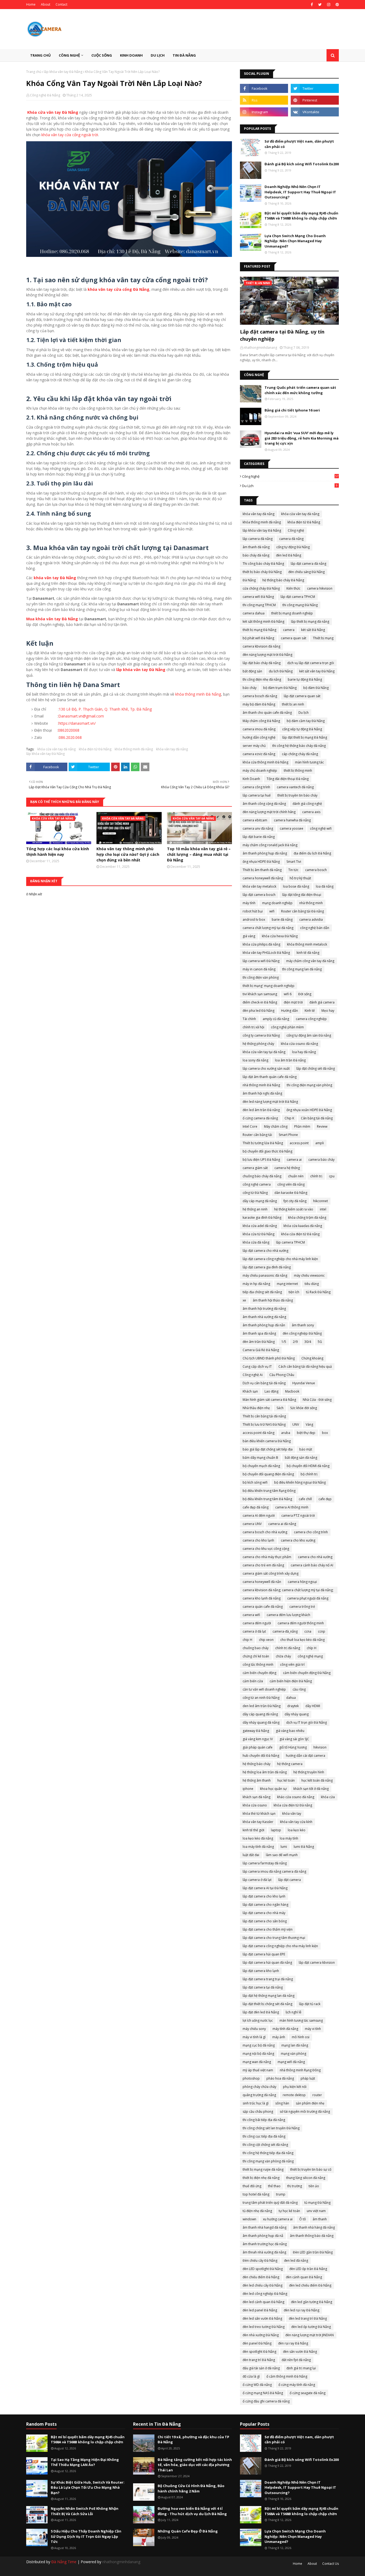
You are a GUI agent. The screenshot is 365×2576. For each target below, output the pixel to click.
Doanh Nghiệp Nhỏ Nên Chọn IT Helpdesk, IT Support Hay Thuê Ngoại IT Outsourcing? (300, 192)
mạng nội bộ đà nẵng (258, 2054)
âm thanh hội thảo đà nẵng (273, 1300)
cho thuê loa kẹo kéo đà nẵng (302, 1640)
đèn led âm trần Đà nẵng (261, 1110)
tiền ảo (314, 2186)
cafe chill (305, 1499)
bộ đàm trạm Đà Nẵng (280, 688)
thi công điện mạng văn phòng (309, 1085)
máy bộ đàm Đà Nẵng (259, 704)
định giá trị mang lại (301, 2368)
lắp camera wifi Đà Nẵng (261, 961)
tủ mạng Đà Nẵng (317, 2203)
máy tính (249, 903)
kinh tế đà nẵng (308, 953)
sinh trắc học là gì (256, 2103)
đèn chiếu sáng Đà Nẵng (306, 572)
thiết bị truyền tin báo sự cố (311, 2169)
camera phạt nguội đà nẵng (308, 1598)
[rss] (264, 100)
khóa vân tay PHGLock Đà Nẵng (266, 953)
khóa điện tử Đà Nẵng (95, 749)
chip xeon (266, 1640)
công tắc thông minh (258, 1665)
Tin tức (293, 870)
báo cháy (250, 688)
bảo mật (306, 1449)
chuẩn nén (296, 1176)
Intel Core (250, 1126)
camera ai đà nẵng (282, 1524)
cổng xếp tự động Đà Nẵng (302, 729)
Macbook (292, 1391)
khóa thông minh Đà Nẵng (198, 694)
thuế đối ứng (252, 2186)
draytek (293, 1706)
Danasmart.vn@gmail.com (81, 716)
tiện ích (294, 1292)
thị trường (295, 2186)
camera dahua (254, 613)
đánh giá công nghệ (307, 804)
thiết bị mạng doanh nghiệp (292, 613)
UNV (296, 1424)
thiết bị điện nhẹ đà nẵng (261, 2178)
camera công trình (256, 787)
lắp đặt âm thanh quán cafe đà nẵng (270, 1077)
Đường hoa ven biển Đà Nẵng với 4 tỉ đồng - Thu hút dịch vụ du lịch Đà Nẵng (192, 2511)
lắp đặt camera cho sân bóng (265, 1921)
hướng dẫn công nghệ (259, 737)
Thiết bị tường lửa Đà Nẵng (263, 1143)
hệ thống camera (290, 1764)
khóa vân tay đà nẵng (172, 749)
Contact (61, 4)
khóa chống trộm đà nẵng (307, 1218)
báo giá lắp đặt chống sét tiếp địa (268, 1449)
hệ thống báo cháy (257, 1764)
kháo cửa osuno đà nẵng (296, 1797)
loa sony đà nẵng (255, 1060)
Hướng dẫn (290, 1011)
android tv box (254, 920)
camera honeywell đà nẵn (262, 1582)
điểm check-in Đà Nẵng (260, 1002)
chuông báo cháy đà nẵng (262, 1176)
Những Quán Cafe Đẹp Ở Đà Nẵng (188, 2531)
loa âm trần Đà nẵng (290, 1060)
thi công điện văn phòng (261, 977)
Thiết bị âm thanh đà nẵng (262, 870)
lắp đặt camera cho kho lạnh (264, 1896)
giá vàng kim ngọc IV (258, 1739)
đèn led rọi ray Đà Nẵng (302, 2310)
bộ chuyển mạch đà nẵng (261, 1466)
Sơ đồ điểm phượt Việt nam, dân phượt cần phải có (299, 144)
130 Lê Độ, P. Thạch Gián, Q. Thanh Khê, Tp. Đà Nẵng (105, 709)
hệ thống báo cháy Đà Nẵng (283, 580)
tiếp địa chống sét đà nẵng (262, 1292)
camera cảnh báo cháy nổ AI (312, 1565)
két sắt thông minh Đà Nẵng (263, 622)
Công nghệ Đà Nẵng (45, 95)
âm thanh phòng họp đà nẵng (265, 853)
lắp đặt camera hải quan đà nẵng (267, 1963)
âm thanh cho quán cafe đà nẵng (267, 713)
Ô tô (303, 2219)
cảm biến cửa (253, 1681)
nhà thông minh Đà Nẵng (261, 1085)
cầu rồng (299, 1689)
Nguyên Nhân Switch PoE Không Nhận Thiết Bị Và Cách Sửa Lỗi (85, 2511)
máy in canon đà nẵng (259, 969)
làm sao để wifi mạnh (282, 1855)
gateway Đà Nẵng (256, 1731)
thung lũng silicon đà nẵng (306, 2178)
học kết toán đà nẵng (317, 1780)
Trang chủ (34, 72)
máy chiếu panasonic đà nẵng (265, 1275)
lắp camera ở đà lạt (257, 1880)
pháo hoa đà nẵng (280, 2078)
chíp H (312, 1648)
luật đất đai (251, 1855)
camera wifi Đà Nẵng (258, 597)
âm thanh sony (303, 1325)
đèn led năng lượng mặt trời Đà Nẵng (270, 1102)
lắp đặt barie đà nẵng (259, 837)
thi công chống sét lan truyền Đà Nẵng (271, 2128)
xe (244, 1300)
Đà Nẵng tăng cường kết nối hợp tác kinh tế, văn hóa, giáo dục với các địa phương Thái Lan (195, 2465)
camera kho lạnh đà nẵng (262, 1598)
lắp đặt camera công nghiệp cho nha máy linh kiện (280, 1946)
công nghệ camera (257, 1184)
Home (31, 4)
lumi (284, 1847)
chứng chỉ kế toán (256, 1656)
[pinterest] (337, 5)
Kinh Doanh (251, 779)
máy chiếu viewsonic (309, 1275)
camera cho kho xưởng (298, 1540)
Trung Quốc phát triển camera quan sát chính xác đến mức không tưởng (300, 390)
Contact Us (331, 2564)
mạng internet (287, 1284)
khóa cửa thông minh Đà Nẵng (265, 762)
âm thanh (320, 2219)
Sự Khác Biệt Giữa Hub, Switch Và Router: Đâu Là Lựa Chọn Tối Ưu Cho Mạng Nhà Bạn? (88, 2487)
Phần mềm (302, 1126)
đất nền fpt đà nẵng (296, 2360)
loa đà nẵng (325, 886)
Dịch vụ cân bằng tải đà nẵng (264, 1383)
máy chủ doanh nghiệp (260, 771)
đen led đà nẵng (296, 2261)
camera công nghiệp (311, 1019)
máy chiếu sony (254, 2029)
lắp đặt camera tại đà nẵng (263, 1987)
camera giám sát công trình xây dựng (271, 1573)
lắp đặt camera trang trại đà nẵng (268, 1979)
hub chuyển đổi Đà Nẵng (261, 1756)
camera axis (311, 812)
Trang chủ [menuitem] (40, 55)
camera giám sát (255, 1168)
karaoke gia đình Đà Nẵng (262, 1218)
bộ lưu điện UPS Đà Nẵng (261, 1160)
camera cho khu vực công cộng (266, 1549)
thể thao (274, 2186)
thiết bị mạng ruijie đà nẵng (263, 2169)
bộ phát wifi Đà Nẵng (258, 638)
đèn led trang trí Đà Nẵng (308, 2318)
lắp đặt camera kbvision (317, 1963)
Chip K (289, 1118)
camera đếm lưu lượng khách (288, 1615)
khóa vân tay (292, 1814)
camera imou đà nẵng (259, 729)
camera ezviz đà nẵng (259, 754)
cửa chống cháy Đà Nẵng (261, 588)
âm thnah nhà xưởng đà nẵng (264, 2252)
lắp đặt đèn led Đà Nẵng (261, 2012)
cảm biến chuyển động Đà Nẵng (307, 1673)
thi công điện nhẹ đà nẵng (262, 679)
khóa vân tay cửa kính (296, 1822)
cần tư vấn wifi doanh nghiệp (264, 1689)
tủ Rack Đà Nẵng (318, 1292)
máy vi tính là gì (254, 2037)
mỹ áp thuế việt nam (258, 2070)
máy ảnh (279, 2037)
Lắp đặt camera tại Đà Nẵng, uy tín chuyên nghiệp (282, 335)
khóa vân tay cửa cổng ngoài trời (70, 135)
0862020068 (69, 730)
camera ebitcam (255, 820)
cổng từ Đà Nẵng (255, 1193)
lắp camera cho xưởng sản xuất (266, 1069)
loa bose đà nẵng (296, 886)
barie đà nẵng (282, 920)
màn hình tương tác (309, 762)
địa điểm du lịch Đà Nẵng (312, 853)
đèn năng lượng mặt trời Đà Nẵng (267, 655)
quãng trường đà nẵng (259, 2095)
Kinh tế (310, 1011)
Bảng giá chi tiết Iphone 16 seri (292, 410)
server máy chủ (254, 746)
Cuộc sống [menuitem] (102, 55)
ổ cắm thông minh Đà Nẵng (287, 2376)
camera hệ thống (287, 1168)
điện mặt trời (293, 1002)
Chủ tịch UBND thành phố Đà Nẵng (269, 1358)
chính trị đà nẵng (288, 1648)
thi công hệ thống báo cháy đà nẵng (299, 746)
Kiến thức (293, 588)
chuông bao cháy (256, 1648)
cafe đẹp (325, 1499)
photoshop (251, 2078)
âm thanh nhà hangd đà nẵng (265, 2227)
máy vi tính (313, 2029)
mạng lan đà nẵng (295, 2045)
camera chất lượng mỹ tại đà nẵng (268, 928)
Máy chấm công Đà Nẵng (261, 721)
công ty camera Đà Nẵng (261, 1035)
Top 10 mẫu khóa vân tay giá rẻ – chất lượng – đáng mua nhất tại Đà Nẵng (199, 854)
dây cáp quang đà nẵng (260, 1714)
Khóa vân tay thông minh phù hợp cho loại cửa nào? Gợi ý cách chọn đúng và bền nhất (128, 854)
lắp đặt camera (290, 1880)
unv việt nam (316, 2211)
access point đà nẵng (259, 1433)
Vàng (309, 1424)
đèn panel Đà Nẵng (257, 2343)
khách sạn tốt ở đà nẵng (311, 1789)
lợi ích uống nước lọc (258, 2020)
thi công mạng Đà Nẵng (300, 605)
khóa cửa (328, 1797)
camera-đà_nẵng (285, 1631)
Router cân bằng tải (257, 1135)
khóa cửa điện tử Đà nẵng (300, 1234)
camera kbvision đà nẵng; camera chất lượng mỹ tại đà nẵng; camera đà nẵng (288, 1591)
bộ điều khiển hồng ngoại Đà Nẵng (300, 1482)
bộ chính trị (309, 1474)
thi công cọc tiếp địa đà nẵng (264, 2136)
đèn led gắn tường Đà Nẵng (312, 2302)
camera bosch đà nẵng (260, 696)
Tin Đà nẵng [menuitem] (184, 55)
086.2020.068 (70, 737)
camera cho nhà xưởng (315, 1557)
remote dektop (294, 2095)
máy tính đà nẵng (285, 2029)
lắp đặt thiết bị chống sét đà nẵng (267, 2004)
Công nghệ (290, 476)
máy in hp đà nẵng (256, 1284)
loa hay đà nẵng (304, 1052)
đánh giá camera (322, 1002)
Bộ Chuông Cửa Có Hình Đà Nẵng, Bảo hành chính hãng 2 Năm (191, 2488)
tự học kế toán (289, 2211)
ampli (320, 1143)
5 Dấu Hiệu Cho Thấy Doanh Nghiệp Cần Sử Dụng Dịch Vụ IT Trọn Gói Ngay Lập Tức (86, 2536)
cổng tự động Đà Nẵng (293, 547)
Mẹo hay (328, 1011)
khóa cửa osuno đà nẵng (299, 1044)
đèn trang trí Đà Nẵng (259, 2360)
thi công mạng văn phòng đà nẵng (268, 2161)
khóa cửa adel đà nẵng (260, 1226)
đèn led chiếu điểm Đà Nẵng (310, 2285)
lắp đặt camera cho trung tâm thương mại (274, 1938)
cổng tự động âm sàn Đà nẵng (309, 1035)
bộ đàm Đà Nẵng (316, 688)
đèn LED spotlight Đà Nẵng (263, 2269)
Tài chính (249, 1019)
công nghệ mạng (310, 1656)
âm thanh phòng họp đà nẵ (263, 2236)
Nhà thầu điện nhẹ (256, 1408)
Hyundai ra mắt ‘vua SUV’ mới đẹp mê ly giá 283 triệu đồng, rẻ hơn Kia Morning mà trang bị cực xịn (302, 438)
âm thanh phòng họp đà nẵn (264, 1325)
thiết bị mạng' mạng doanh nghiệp (269, 986)
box (325, 1433)
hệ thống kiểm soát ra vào (294, 1209)
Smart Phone (288, 1135)
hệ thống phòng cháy (258, 1044)
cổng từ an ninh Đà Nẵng (261, 1698)
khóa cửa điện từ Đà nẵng (293, 1805)
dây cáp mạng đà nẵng (260, 1201)
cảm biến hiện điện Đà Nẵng (291, 1681)
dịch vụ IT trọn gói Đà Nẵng (306, 1722)
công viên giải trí (292, 1665)
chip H (247, 1640)
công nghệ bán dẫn (315, 928)
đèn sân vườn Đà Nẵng (300, 2352)
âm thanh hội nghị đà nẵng (262, 1093)
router (317, 2095)
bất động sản (252, 671)
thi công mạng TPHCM (259, 605)
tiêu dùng (312, 1284)
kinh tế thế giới (253, 1830)
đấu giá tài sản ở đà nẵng (261, 2368)
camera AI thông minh (292, 1507)
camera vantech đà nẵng (295, 787)
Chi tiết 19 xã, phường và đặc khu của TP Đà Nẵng (193, 2440)
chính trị (316, 1176)
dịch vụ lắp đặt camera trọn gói (311, 663)
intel (323, 1209)
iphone (248, 1789)
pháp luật (308, 2078)
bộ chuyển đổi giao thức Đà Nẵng (267, 1151)
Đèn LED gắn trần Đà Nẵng (313, 2252)
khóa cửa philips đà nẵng (261, 944)
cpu (332, 1176)
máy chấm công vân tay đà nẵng (310, 961)
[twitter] (320, 5)
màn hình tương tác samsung (301, 2020)
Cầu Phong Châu (282, 1375)
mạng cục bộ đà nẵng (259, 2045)
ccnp (322, 1631)
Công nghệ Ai (253, 1375)
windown (249, 2219)
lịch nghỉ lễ (294, 2012)
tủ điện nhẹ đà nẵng (257, 2211)
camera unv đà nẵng (258, 828)
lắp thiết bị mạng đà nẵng (310, 622)
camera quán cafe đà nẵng (263, 1607)
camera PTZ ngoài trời (298, 1516)
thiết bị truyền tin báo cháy (297, 795)
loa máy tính (289, 1838)
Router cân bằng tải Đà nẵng (302, 911)
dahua (291, 1698)
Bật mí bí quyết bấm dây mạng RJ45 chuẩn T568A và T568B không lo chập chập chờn (301, 216)
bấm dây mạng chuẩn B (260, 1458)
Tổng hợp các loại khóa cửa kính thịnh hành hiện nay (58, 852)
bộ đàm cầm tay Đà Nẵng (306, 721)
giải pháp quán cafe (258, 1747)
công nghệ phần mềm (287, 1027)
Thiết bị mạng (323, 638)
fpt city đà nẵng (295, 1201)
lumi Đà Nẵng (304, 1847)
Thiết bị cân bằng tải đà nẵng (264, 1416)
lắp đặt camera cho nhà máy (264, 1913)
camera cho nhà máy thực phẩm (267, 1557)
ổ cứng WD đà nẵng (257, 2385)
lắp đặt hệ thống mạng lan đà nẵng (269, 1996)
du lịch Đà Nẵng (281, 671)
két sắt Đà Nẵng (313, 630)
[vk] (315, 112)
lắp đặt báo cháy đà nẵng (262, 663)
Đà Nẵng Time (64, 2562)
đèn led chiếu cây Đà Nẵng (263, 2285)
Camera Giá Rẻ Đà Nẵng (261, 1350)
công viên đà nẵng (291, 1184)
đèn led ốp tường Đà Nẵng (311, 2327)
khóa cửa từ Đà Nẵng (259, 1234)
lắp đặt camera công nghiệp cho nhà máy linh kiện (280, 1259)
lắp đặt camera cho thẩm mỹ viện (268, 1929)
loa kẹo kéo (297, 1830)
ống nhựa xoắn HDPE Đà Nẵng (309, 1110)
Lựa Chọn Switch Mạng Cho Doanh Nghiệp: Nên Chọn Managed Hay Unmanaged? (295, 241)
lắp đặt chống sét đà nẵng (316, 1069)
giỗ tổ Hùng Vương (293, 1747)
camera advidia (311, 920)
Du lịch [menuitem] (158, 55)
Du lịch (290, 486)
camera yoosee (292, 828)
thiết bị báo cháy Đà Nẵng (262, 572)
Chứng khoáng (312, 1358)
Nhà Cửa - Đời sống (317, 1400)
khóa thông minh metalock (307, 944)
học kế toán (286, 1780)
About (46, 4)
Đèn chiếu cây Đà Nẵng (260, 2261)
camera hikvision (320, 588)
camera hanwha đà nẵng (292, 820)
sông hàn (282, 2103)
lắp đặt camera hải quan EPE (264, 1954)
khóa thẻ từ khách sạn (259, 1814)
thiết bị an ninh (293, 704)
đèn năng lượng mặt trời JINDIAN (310, 2335)
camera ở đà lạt (254, 1631)
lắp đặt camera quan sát (302, 696)
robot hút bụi (253, 911)
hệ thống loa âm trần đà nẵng (265, 1772)
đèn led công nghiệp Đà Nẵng (265, 2294)
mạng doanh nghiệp (277, 903)
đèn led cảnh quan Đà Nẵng (263, 2302)
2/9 (295, 1342)
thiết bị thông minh (298, 771)
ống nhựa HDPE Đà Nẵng (261, 862)
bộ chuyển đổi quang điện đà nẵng (268, 1474)
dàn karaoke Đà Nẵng (291, 1193)
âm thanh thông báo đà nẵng (312, 2236)
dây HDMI (313, 1706)
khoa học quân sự (273, 1789)
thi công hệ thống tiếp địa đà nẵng (268, 2153)
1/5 (284, 1342)
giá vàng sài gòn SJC (294, 1739)
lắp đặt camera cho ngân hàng (265, 1905)
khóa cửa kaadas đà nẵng (303, 1226)
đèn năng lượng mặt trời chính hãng (269, 812)
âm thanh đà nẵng (256, 547)
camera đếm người (257, 1623)
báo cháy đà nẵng (256, 555)
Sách (280, 1408)
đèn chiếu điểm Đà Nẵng (261, 2277)
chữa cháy (283, 1656)
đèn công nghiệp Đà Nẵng (302, 1333)
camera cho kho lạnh (258, 1540)
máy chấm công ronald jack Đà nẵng (270, 845)
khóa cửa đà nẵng (256, 1242)
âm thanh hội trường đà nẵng (264, 1309)
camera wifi (251, 1615)
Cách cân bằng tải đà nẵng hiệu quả (305, 1367)
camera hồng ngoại (302, 1582)
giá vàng (249, 936)
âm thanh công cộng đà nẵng (264, 804)
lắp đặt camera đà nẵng (308, 564)
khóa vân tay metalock (259, 886)
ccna (308, 1631)
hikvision (320, 1747)
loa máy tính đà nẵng (258, 1847)
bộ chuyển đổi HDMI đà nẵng (308, 1466)
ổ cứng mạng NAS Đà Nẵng (263, 2393)
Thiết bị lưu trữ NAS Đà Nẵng (264, 1424)
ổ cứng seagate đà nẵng (308, 2393)
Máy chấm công (276, 1126)
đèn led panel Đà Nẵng (260, 2310)
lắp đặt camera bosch (259, 895)
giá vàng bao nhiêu (290, 1731)
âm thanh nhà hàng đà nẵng (314, 2227)
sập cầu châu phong (258, 2112)
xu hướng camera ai (278, 2219)
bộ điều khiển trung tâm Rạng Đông (269, 1491)
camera (289, 630)
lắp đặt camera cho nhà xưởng (265, 1251)
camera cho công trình (311, 1532)
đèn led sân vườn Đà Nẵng (262, 2318)
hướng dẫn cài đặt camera (306, 1756)
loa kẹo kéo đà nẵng (258, 1838)
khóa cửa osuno (255, 1805)
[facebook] (312, 5)
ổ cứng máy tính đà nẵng (297, 2385)
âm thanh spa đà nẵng (259, 1333)
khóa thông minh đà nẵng (134, 749)
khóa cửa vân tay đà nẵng (57, 749)
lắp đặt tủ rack (310, 2004)
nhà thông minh (311, 903)
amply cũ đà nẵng (276, 1019)
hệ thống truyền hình (309, 1772)
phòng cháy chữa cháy (259, 2087)
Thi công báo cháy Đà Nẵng (263, 564)
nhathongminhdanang (121, 2562)
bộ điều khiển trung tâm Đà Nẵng (267, 1499)
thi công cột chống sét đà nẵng (265, 2145)
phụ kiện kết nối (295, 2087)
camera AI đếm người (259, 1516)
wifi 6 (288, 994)
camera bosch (316, 870)
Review (322, 1126)
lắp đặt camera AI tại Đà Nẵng (265, 1888)
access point (299, 1143)
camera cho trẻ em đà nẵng (263, 1565)
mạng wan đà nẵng (257, 2062)
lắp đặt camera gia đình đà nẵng (267, 1267)
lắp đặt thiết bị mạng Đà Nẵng (305, 737)
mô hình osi (301, 2037)
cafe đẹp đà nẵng (256, 1507)
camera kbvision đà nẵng (261, 646)
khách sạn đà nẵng (257, 1797)
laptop (276, 1830)
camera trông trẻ (302, 1607)
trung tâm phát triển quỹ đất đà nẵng (270, 2203)
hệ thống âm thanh (257, 1780)
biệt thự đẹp (306, 1433)
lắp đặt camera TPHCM (298, 597)
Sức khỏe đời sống (304, 1408)
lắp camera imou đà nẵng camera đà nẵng (274, 1871)
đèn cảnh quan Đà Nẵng (304, 2277)
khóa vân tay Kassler (258, 1822)
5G (320, 1342)
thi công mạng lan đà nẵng (302, 969)
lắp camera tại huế (257, 795)
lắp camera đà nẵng (258, 539)
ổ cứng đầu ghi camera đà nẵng (266, 2401)
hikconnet (321, 1201)
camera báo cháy (321, 1160)
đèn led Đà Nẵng (289, 555)
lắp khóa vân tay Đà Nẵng (63, 72)
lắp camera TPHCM (290, 1242)
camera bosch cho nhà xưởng (265, 1532)
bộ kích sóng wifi (255, 1482)
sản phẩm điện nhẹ (310, 2103)
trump (281, 2194)
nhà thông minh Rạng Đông (300, 2070)
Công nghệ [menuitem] (69, 55)
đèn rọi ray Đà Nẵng (293, 2343)
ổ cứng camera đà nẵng (260, 1118)
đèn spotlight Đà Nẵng (259, 2352)
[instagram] (329, 5)
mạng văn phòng (294, 2054)
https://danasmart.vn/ (77, 723)
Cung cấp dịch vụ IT (257, 1367)
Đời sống (305, 994)
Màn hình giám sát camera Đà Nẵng (269, 1400)
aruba (286, 1433)
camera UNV (252, 1524)
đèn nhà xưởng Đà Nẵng (261, 2335)
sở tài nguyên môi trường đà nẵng (305, 2112)
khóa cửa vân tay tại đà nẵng (264, 1052)
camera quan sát (294, 638)
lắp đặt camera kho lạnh (261, 1971)
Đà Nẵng (249, 580)
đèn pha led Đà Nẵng (259, 1011)
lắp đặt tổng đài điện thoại (302, 895)
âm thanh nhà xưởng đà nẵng (264, 1317)
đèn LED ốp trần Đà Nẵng (308, 2269)
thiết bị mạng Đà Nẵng (259, 630)
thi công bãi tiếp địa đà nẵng (264, 2120)
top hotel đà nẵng (256, 2194)
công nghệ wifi (321, 828)
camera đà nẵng (291, 539)
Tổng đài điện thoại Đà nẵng (288, 779)
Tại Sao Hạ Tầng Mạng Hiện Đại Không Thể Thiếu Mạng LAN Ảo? (85, 2462)
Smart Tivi (294, 862)
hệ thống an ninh (255, 1209)
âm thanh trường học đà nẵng (265, 2244)
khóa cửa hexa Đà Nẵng (280, 936)
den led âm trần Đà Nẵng (262, 1706)
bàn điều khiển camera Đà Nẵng (267, 1441)
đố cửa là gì (251, 2376)
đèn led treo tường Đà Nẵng (264, 2327)
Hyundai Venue (304, 1383)
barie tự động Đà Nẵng (305, 679)
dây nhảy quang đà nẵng (261, 1722)
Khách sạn (250, 1391)
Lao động (271, 1391)
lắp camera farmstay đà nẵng (265, 1863)
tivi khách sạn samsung (260, 994)
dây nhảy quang (297, 1714)
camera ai (294, 1160)
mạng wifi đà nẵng (291, 2062)
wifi (272, 911)
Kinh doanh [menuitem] (131, 55)
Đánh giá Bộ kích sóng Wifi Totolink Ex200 (302, 164)
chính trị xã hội (253, 1027)
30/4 (308, 1342)
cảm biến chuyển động (259, 1673)
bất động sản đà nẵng (301, 1458)
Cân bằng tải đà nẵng (317, 1118)
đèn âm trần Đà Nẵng (259, 1342)
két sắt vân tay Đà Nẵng (317, 671)
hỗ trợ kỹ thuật (300, 878)
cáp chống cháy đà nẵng (300, 754)
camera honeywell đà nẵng (263, 878)
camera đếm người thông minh (301, 1623)
